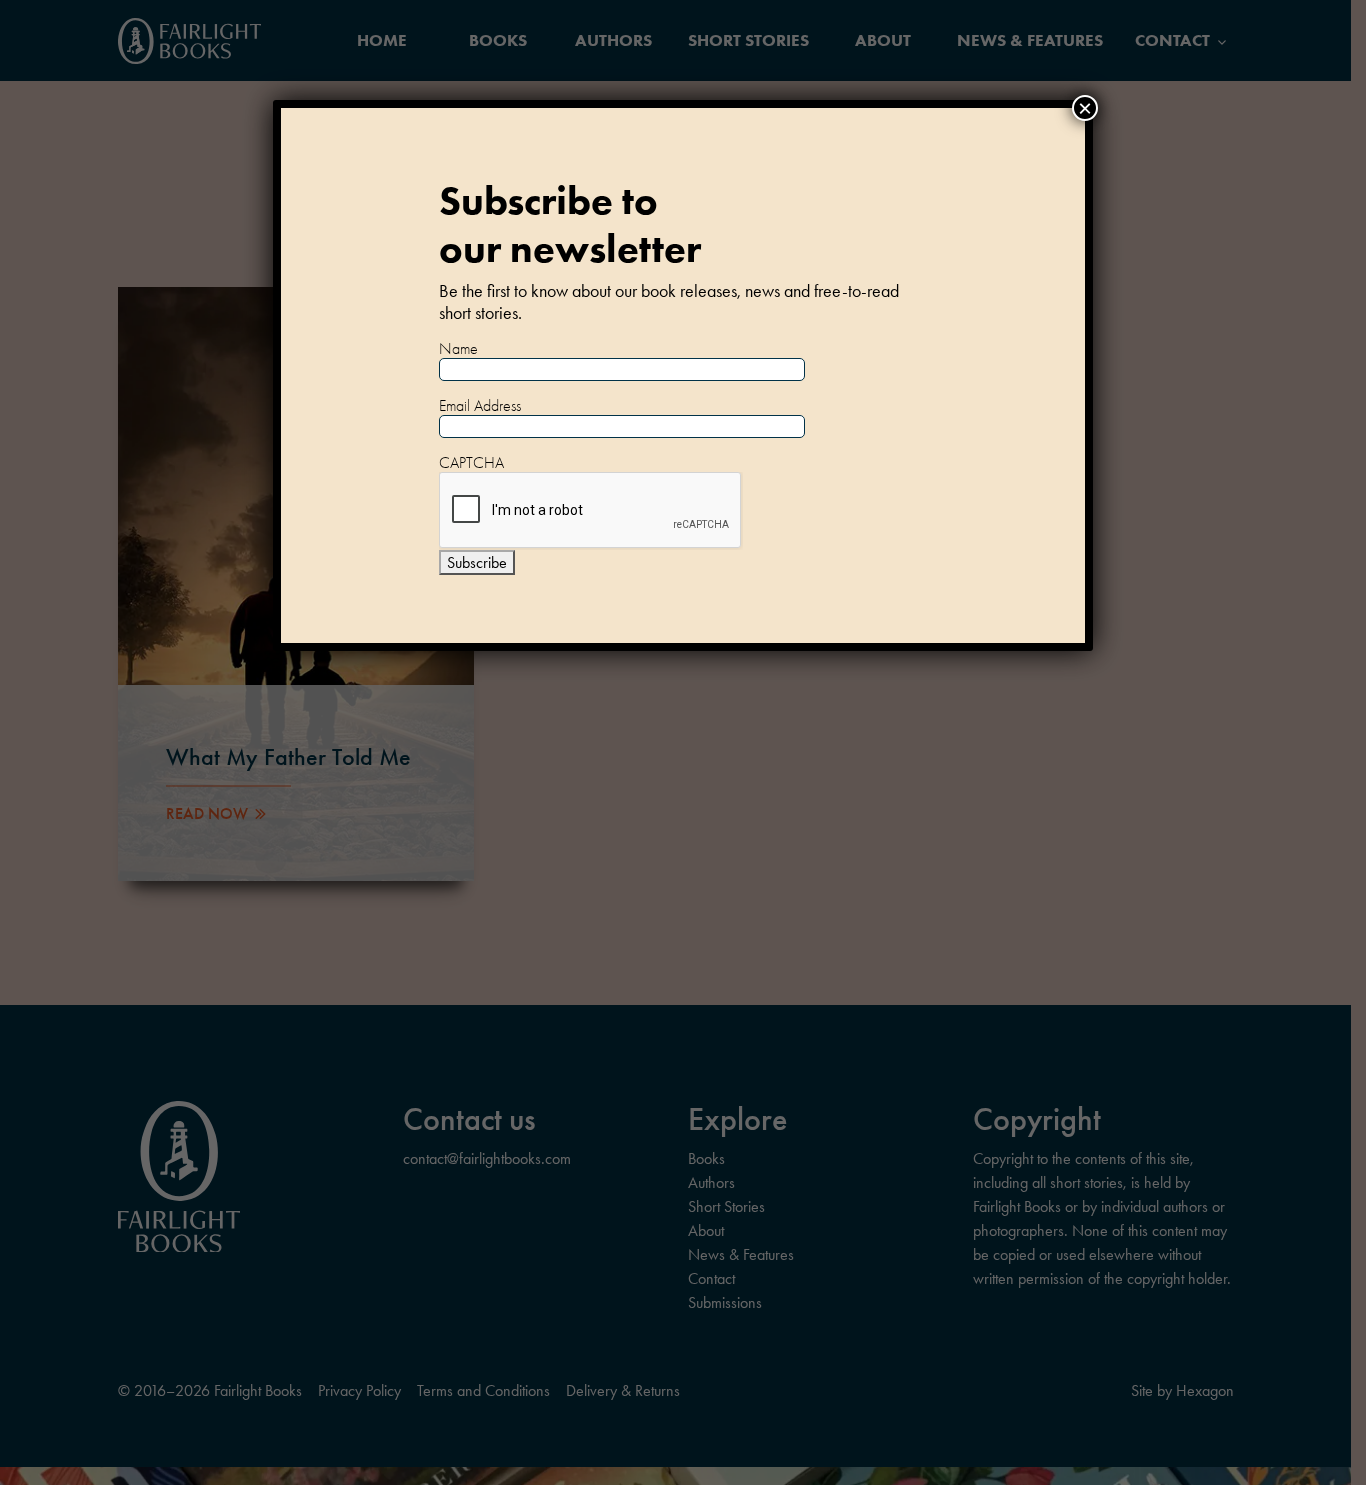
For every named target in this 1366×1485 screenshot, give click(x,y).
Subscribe (477, 562)
